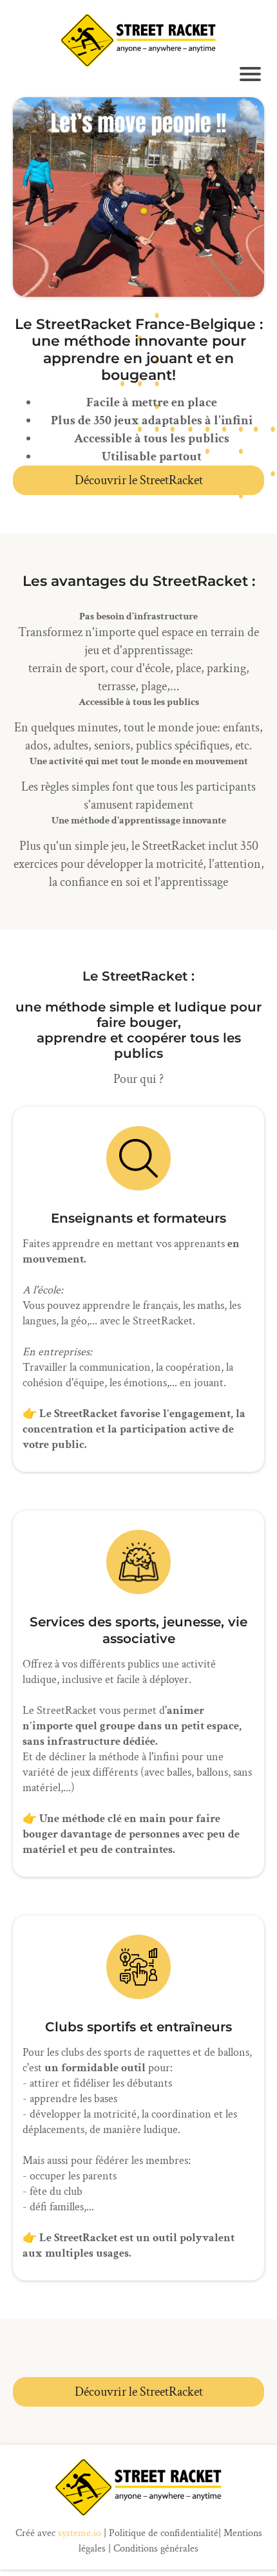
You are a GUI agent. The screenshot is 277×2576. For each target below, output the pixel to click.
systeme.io (80, 2533)
